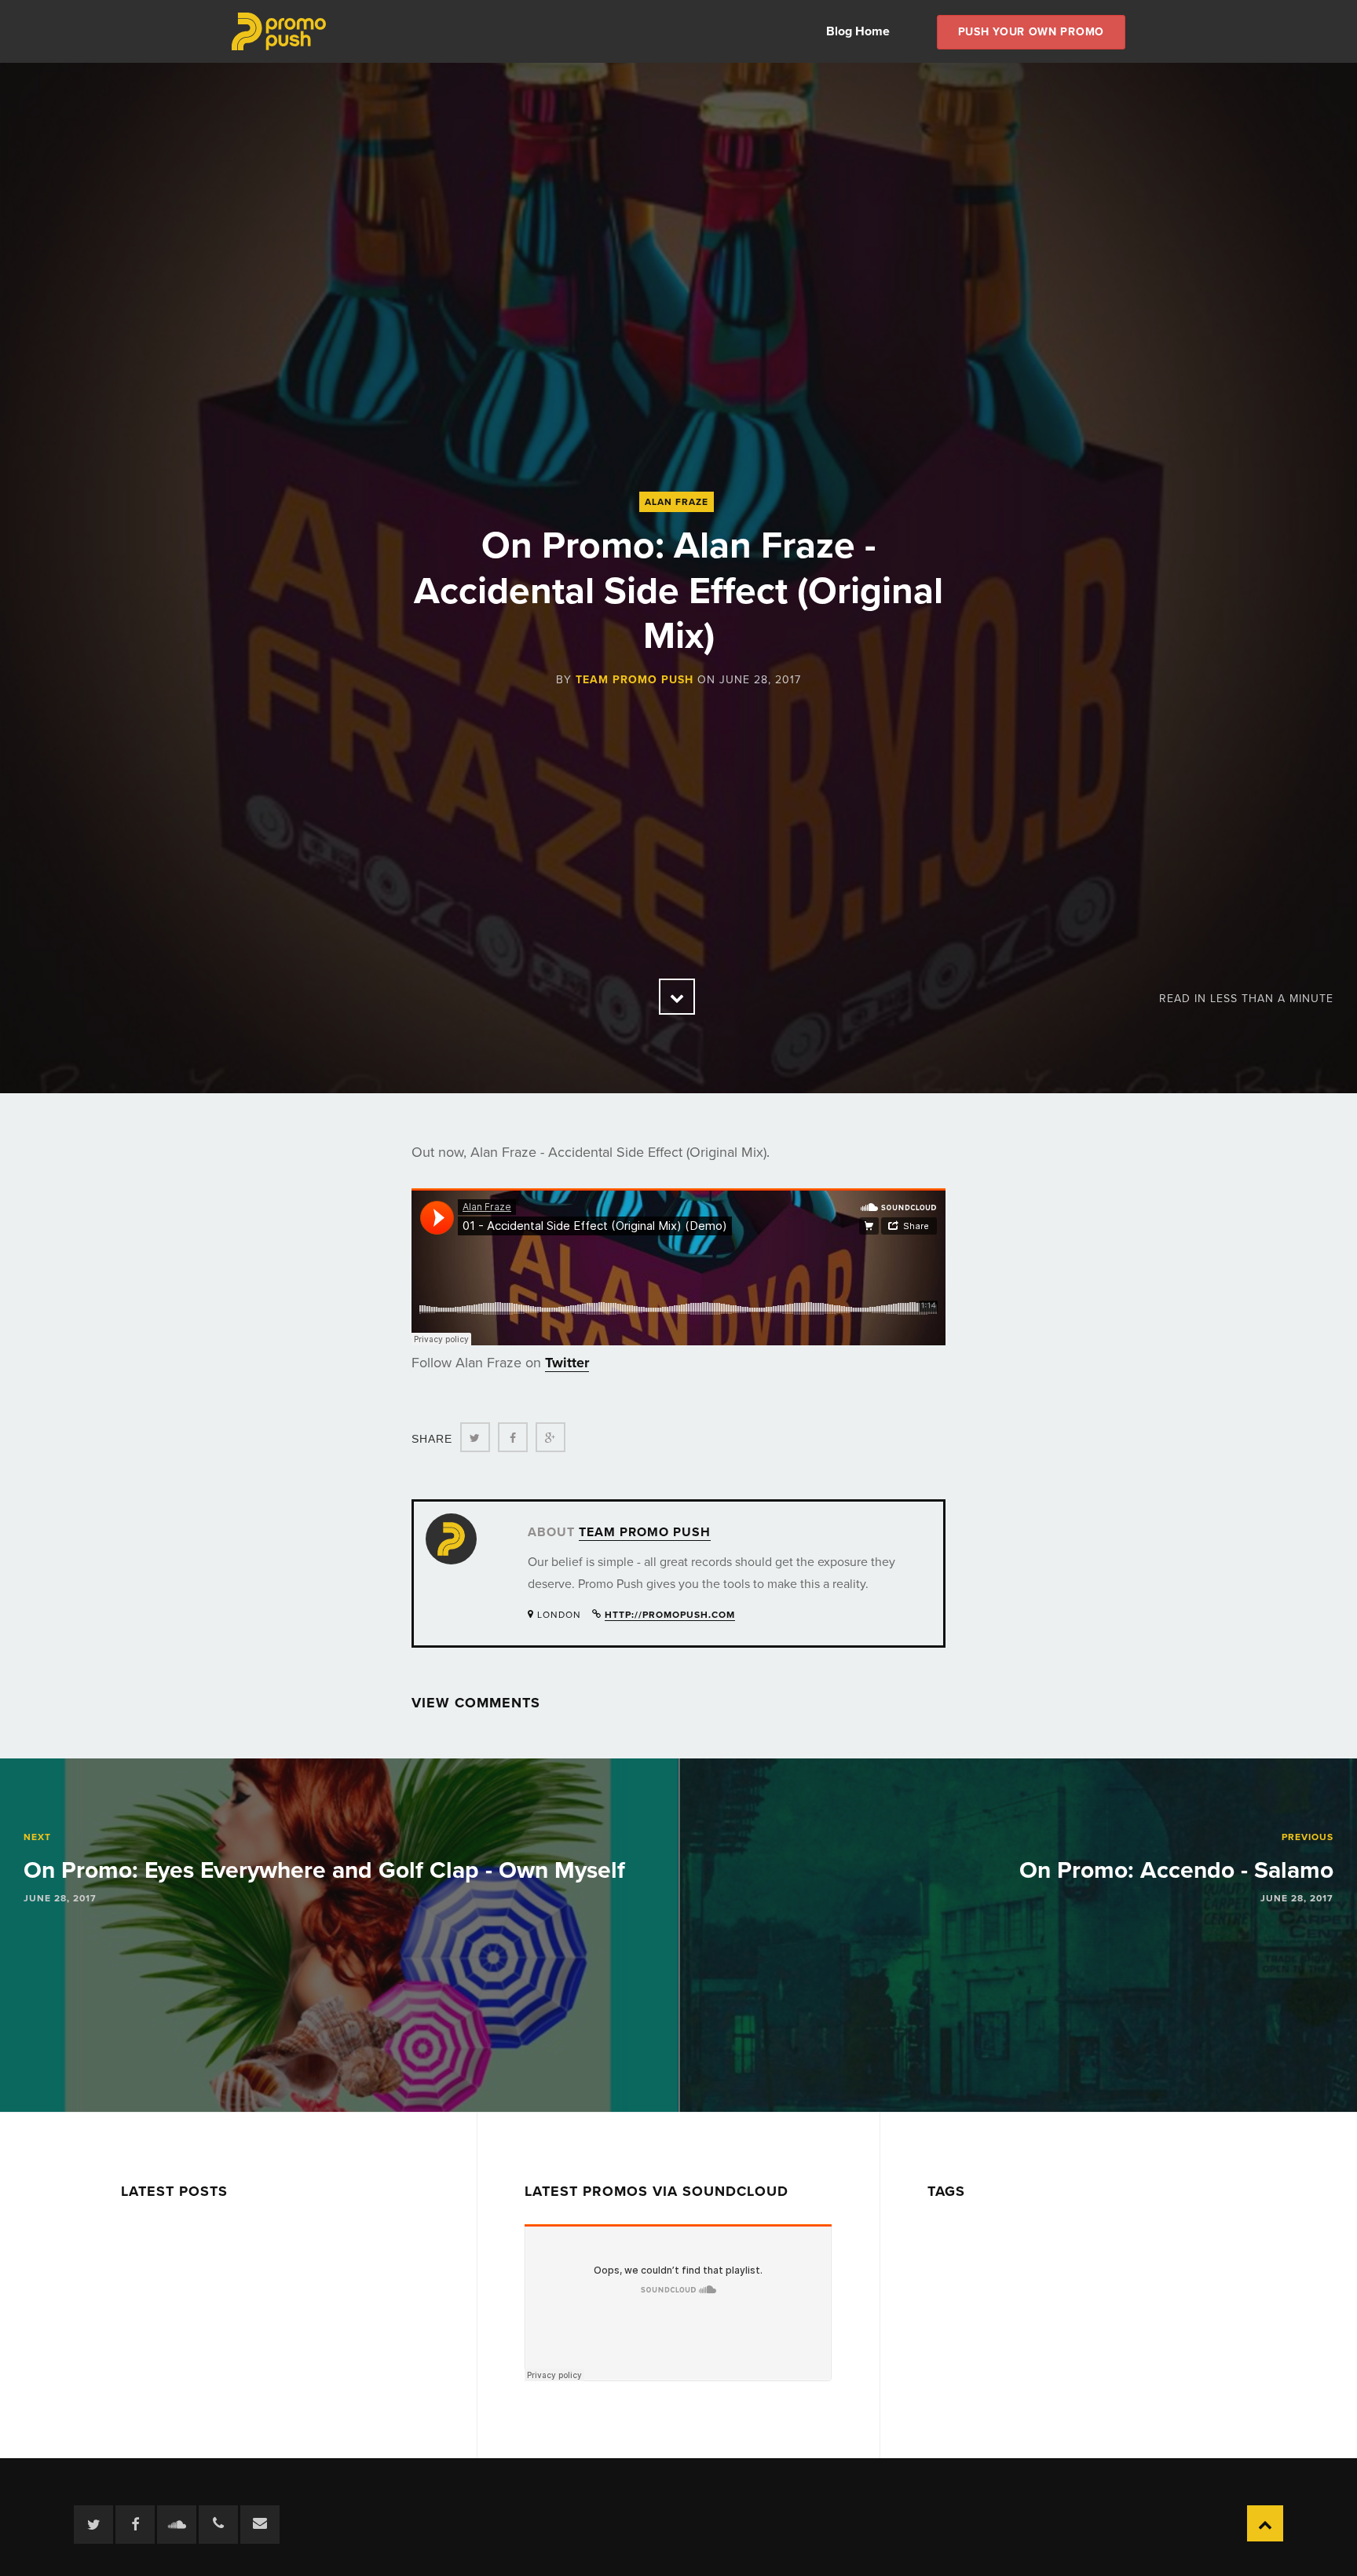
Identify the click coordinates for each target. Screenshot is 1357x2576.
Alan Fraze (677, 502)
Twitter (567, 1363)
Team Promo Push (635, 680)
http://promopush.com (670, 1615)
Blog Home (858, 31)
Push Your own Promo (1031, 32)
